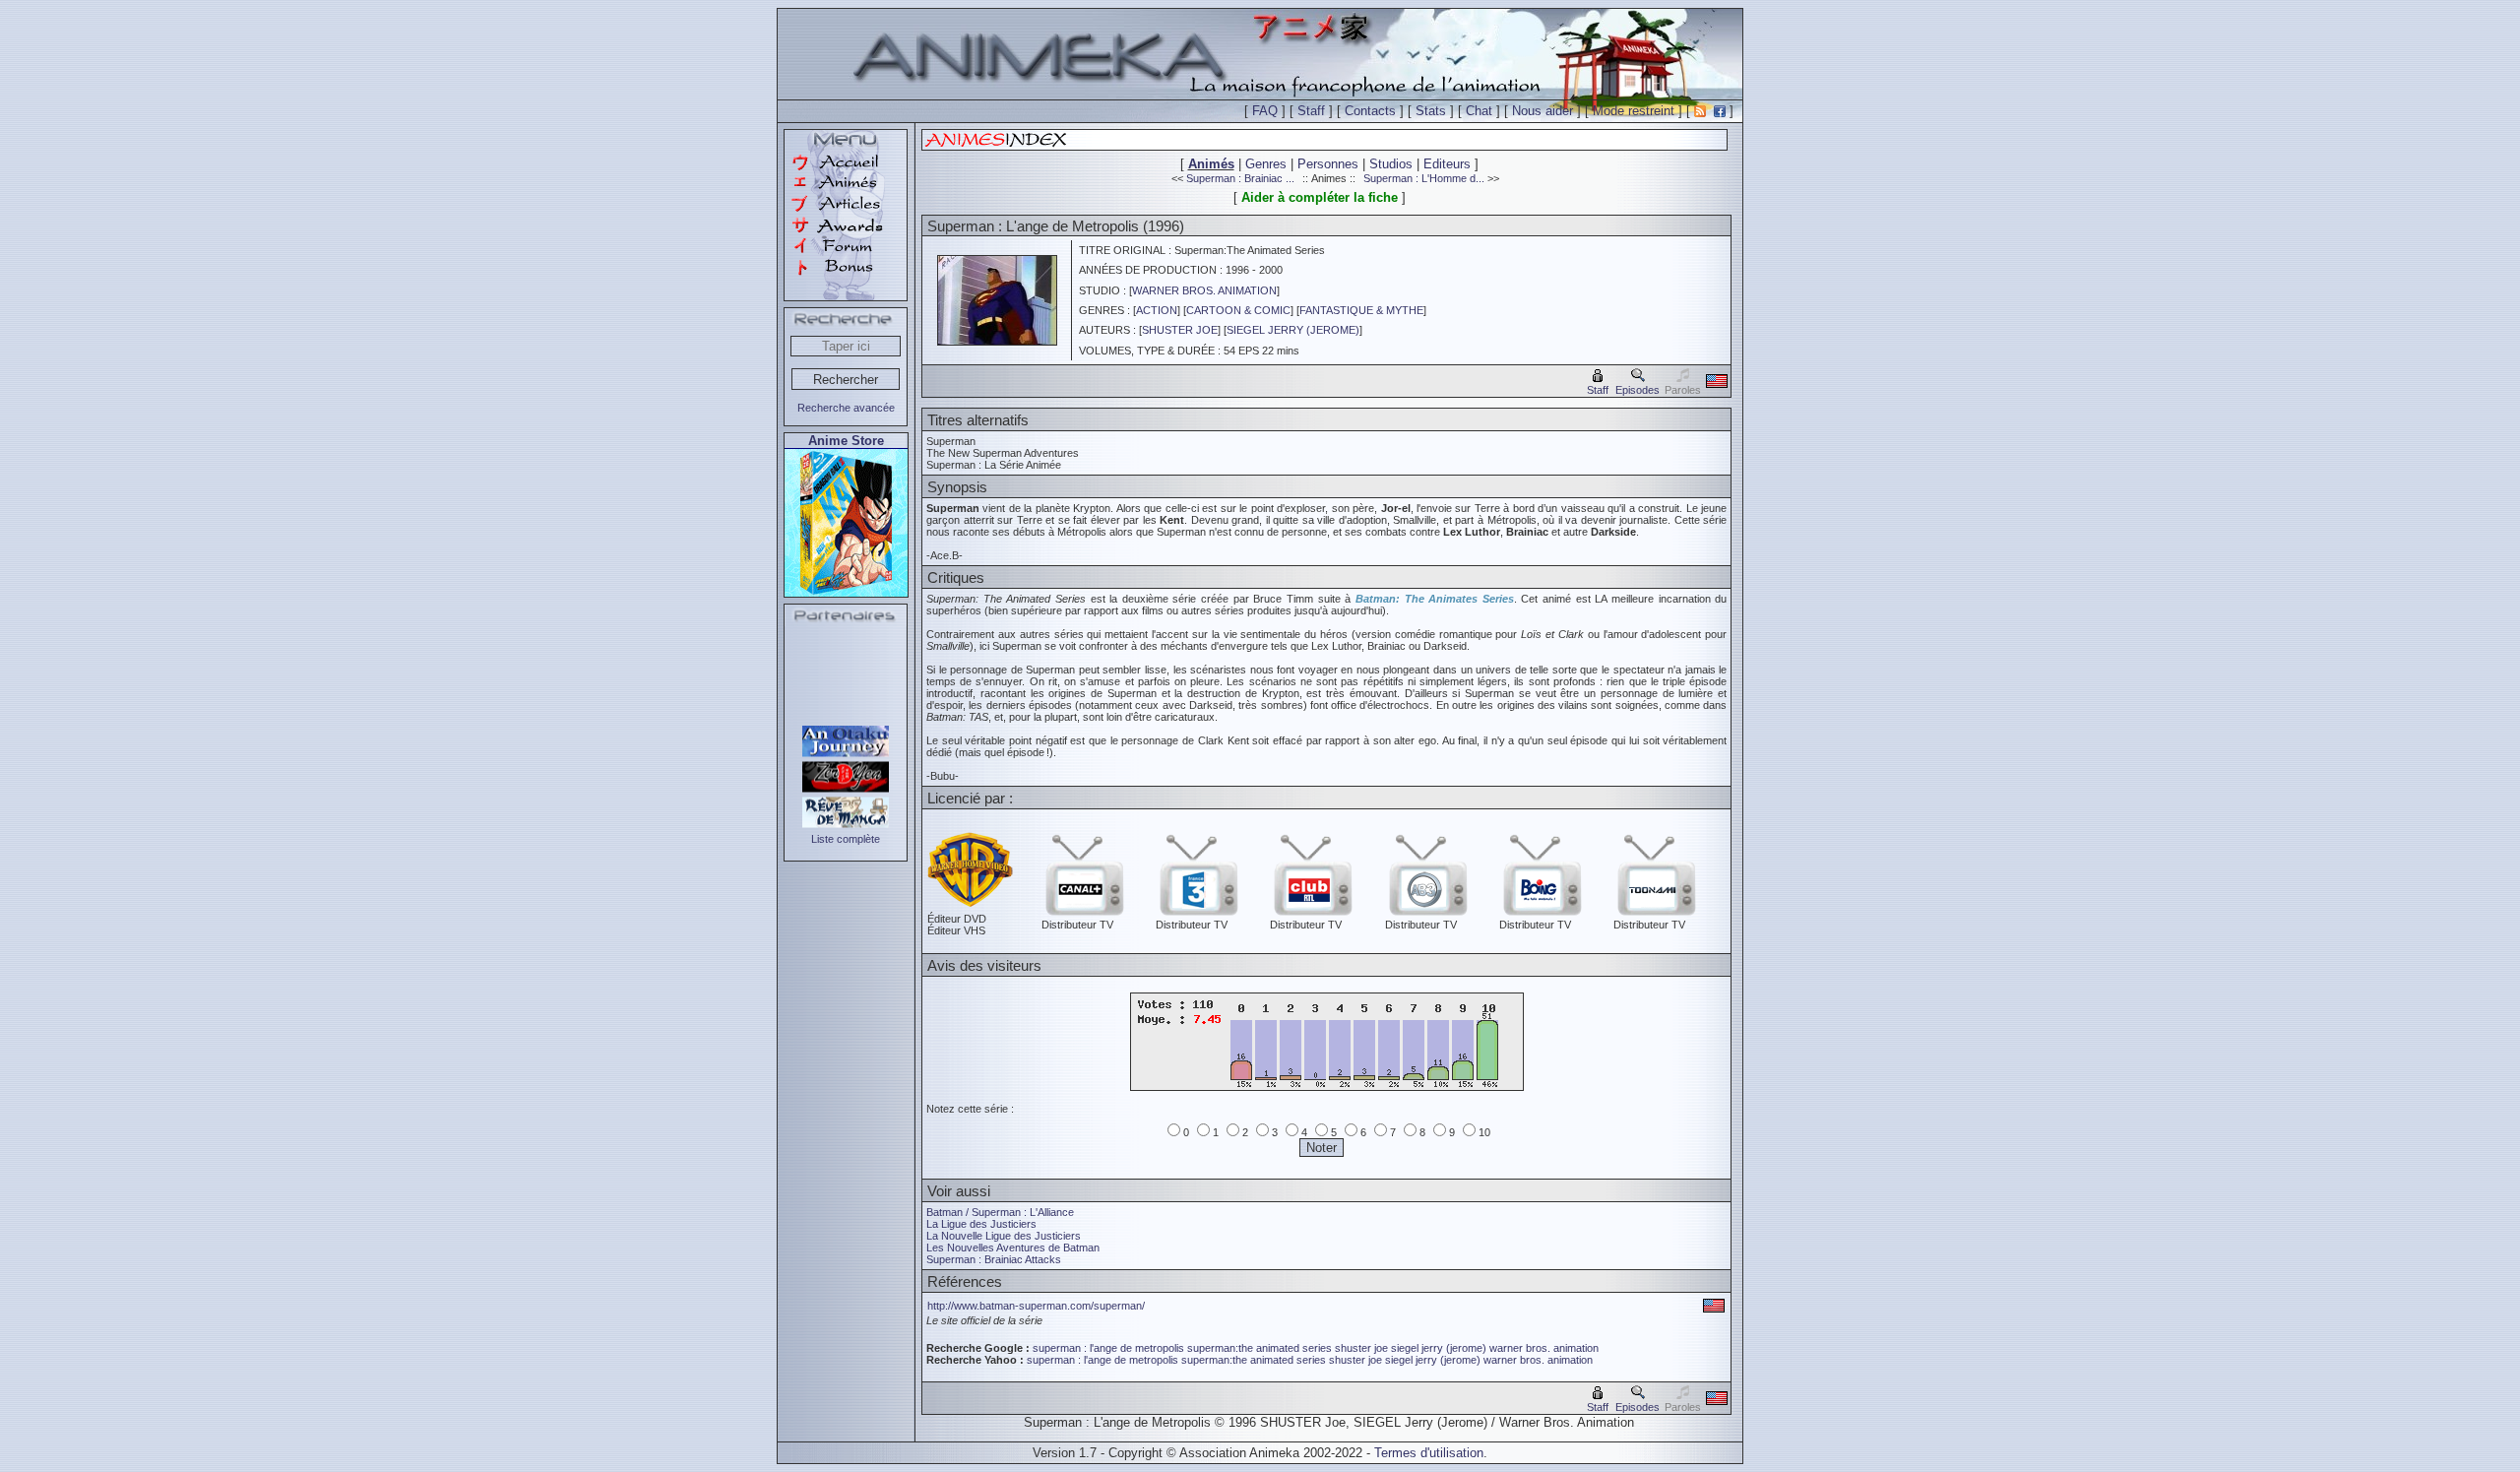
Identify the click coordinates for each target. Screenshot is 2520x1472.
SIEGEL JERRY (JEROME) (1293, 330)
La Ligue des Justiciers (981, 1224)
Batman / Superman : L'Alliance (1000, 1212)
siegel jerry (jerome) (1439, 1348)
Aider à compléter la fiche (1320, 197)
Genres (1266, 164)
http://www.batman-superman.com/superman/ (1036, 1306)
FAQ (1265, 111)
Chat (1479, 111)
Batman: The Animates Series (1435, 599)
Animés (1211, 164)
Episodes (1638, 390)
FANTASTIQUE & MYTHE (1361, 310)
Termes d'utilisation (1429, 1453)
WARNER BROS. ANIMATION (1204, 290)
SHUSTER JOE (1180, 330)
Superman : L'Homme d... (1424, 178)
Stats (1431, 111)
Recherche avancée (846, 408)
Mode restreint (1634, 111)
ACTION (1157, 310)
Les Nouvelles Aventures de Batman (1013, 1248)
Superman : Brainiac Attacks (994, 1259)
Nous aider (1543, 111)
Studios (1391, 164)
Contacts (1370, 111)
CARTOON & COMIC (1238, 310)
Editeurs (1447, 164)
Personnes (1328, 164)
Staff (1311, 111)
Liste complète (846, 839)
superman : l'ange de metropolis (1108, 1348)
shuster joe (1361, 1348)
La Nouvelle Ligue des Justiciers (1004, 1236)
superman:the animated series (1260, 1348)
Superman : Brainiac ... (1240, 178)
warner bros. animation (1544, 1348)
